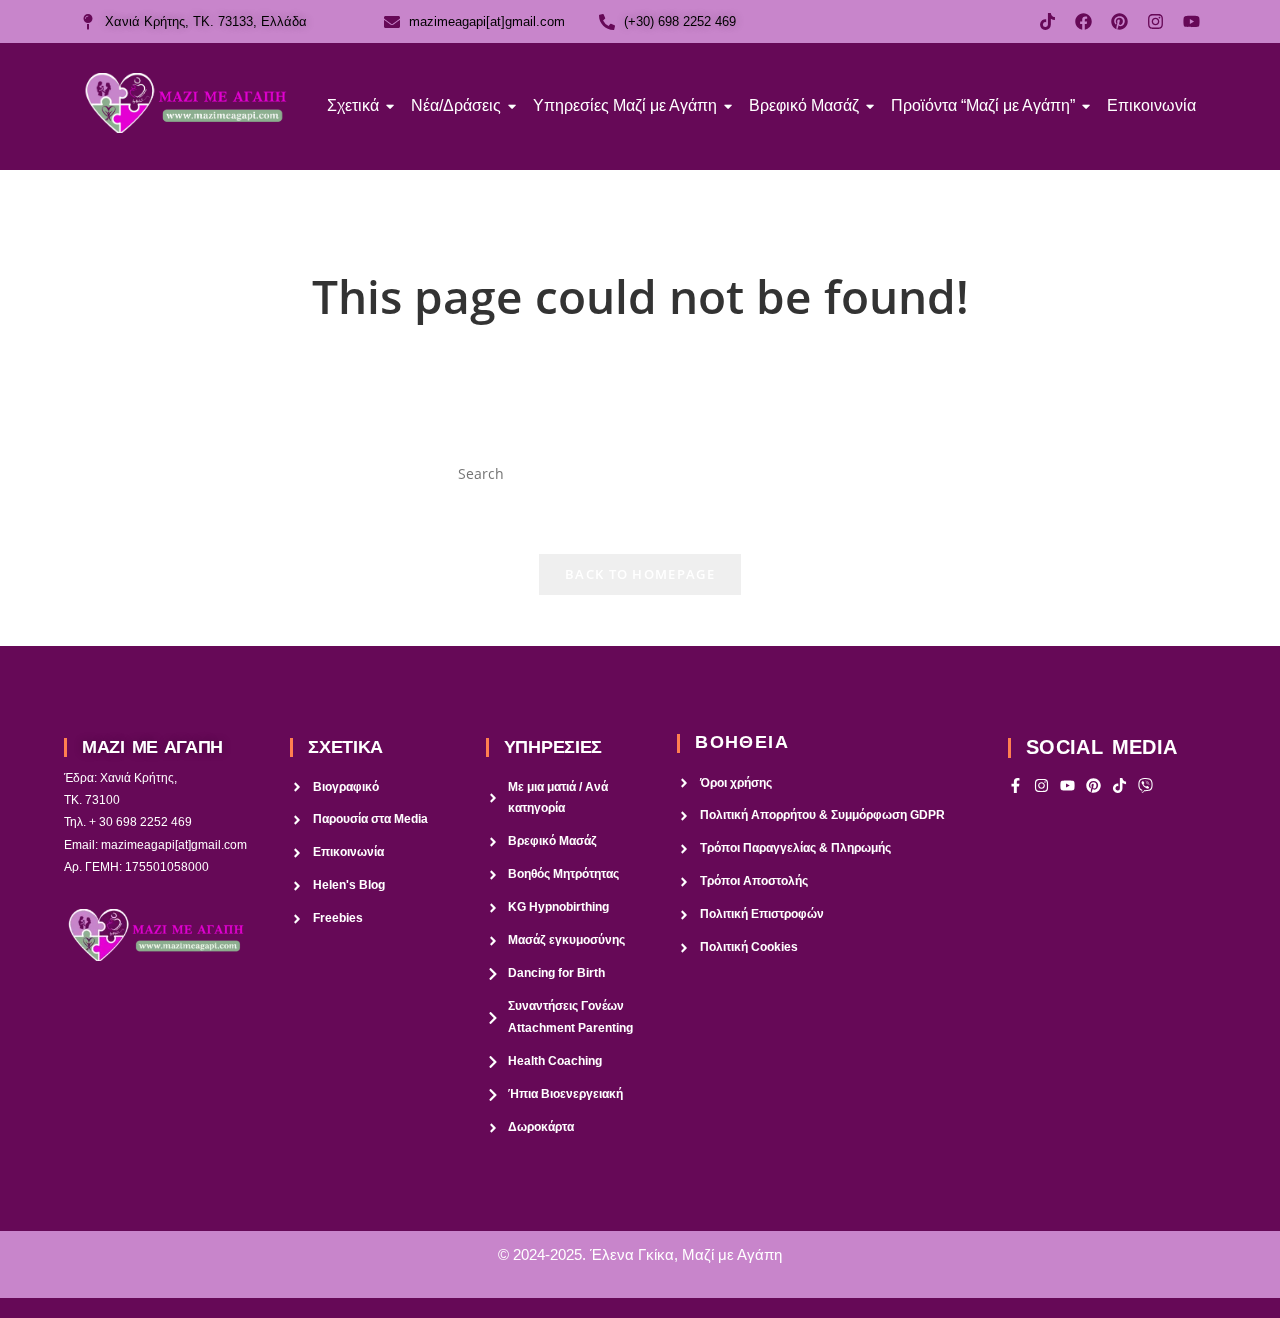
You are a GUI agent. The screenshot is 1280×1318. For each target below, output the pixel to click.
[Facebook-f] (1015, 785)
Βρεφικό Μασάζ (804, 105)
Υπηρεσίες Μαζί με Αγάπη (625, 105)
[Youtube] (1191, 21)
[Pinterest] (1119, 21)
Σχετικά (353, 105)
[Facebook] (1083, 21)
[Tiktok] (1047, 21)
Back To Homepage (640, 574)
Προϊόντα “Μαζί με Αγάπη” (983, 105)
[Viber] (1145, 785)
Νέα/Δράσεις (456, 105)
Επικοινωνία (1151, 105)
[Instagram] (1155, 21)
